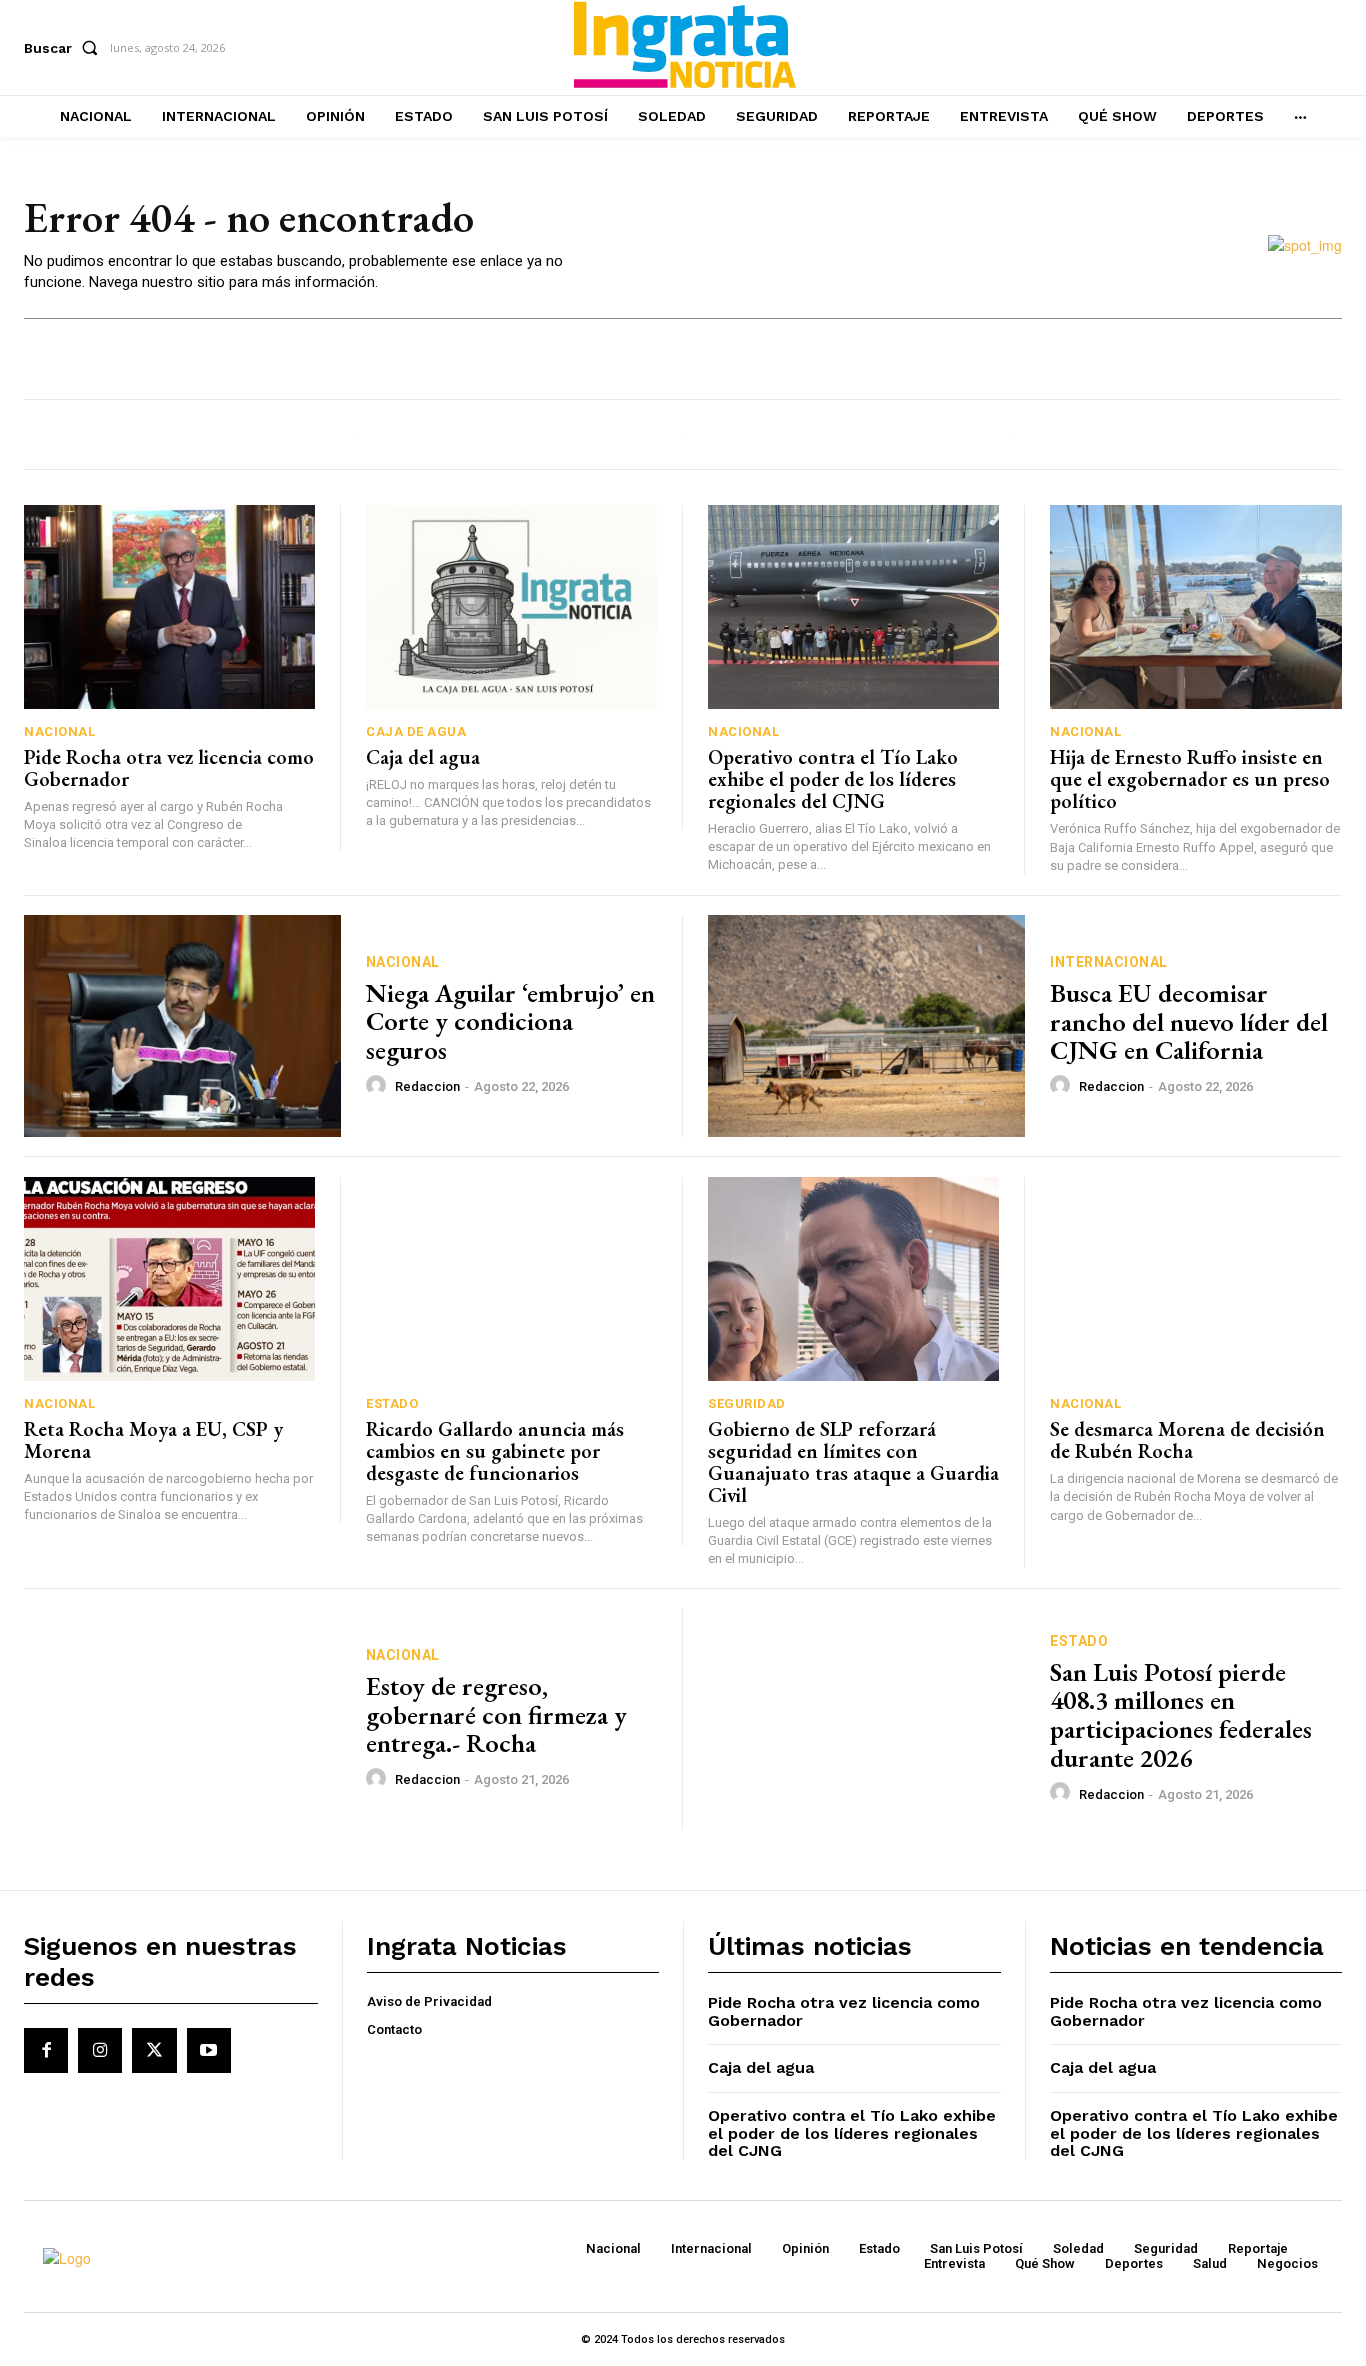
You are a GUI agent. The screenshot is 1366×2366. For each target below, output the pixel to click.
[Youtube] (209, 2050)
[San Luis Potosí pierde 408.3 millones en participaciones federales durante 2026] (866, 1719)
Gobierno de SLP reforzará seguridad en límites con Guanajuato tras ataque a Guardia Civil (853, 1462)
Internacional (1109, 962)
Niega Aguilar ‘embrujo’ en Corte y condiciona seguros (510, 1021)
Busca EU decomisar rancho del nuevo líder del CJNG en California (1189, 1021)
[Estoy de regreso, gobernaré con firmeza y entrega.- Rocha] (182, 1719)
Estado (392, 1403)
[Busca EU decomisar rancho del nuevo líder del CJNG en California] (866, 1026)
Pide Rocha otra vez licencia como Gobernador (169, 768)
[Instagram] (100, 2050)
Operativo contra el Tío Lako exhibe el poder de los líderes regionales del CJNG (833, 779)
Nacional (59, 731)
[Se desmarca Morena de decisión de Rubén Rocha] (1196, 1279)
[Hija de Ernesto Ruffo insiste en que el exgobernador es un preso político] (1196, 607)
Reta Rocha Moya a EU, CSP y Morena (153, 1440)
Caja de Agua (416, 731)
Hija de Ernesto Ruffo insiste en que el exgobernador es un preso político (1190, 779)
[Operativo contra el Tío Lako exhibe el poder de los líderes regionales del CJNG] (853, 607)
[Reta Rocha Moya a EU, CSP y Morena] (169, 1279)
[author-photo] (379, 1086)
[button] (65, 48)
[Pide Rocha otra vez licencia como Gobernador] (169, 607)
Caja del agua (423, 757)
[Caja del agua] (511, 607)
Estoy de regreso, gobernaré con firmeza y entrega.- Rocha (496, 1714)
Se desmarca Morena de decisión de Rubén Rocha (1187, 1440)
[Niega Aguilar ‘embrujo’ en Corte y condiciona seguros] (182, 1026)
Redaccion (427, 1086)
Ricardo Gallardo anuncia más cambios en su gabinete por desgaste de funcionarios (495, 1451)
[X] (154, 2050)
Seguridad (747, 1403)
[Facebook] (46, 2050)
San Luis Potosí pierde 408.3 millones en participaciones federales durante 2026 (1181, 1715)
